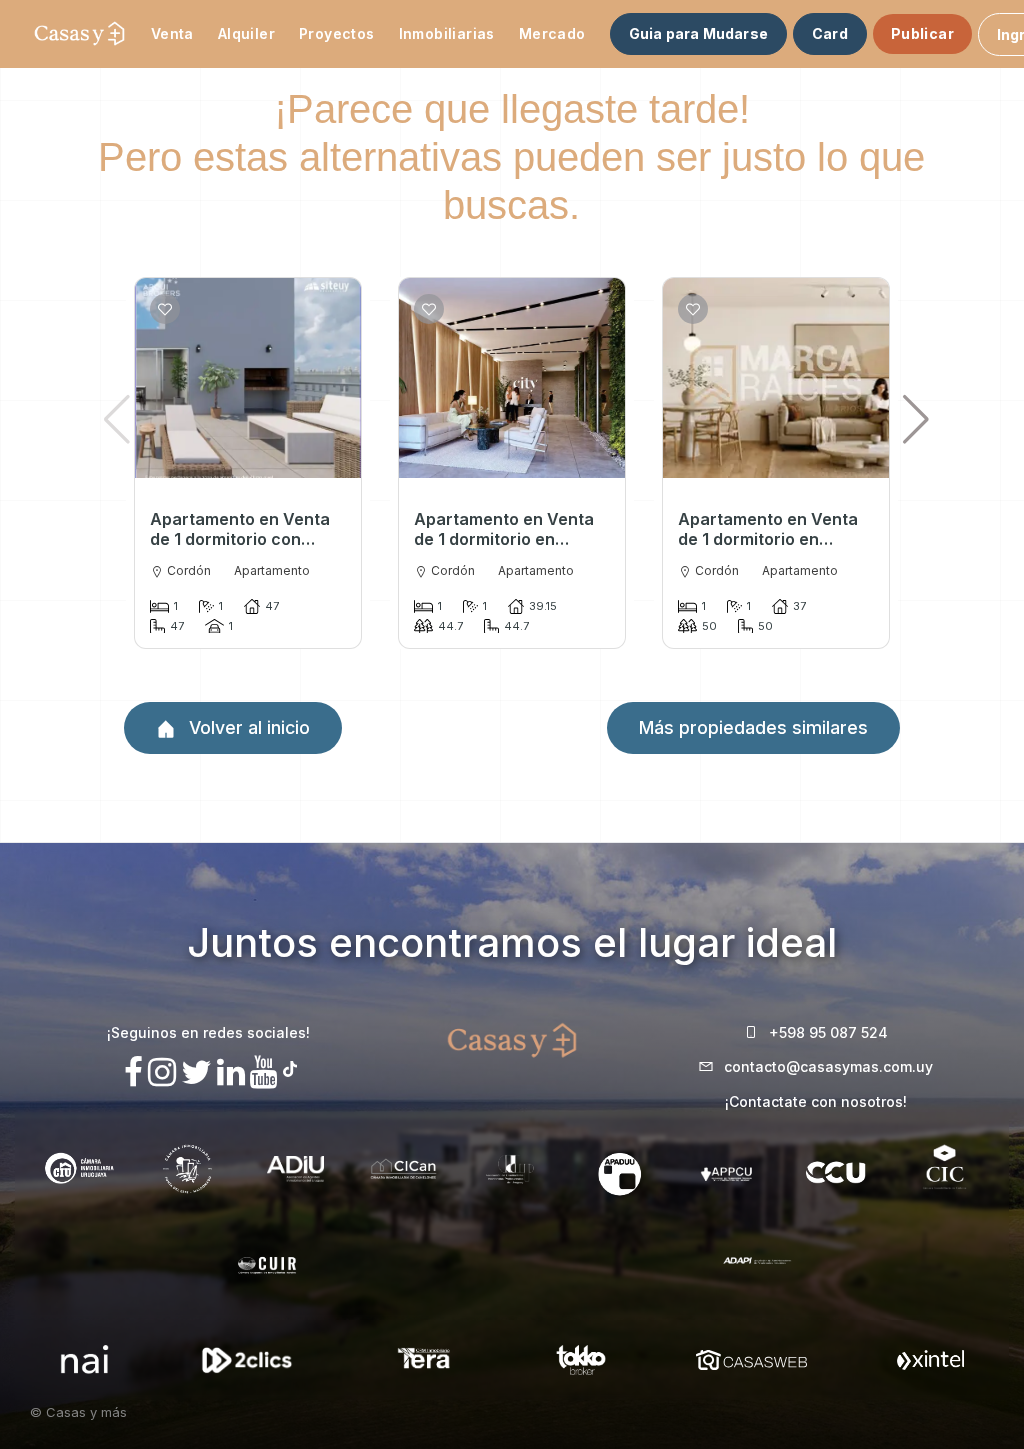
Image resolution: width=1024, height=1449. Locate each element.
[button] (916, 419)
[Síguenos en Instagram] (162, 1072)
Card (830, 33)
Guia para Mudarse (698, 33)
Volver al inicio (247, 727)
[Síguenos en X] (196, 1072)
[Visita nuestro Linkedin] (231, 1072)
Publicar (922, 33)
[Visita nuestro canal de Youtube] (264, 1072)
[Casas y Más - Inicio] (79, 34)
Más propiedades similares (753, 727)
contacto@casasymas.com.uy (828, 1066)
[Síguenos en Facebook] (133, 1072)
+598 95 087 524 (828, 1032)
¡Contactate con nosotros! (816, 1101)
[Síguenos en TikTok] (290, 1066)
